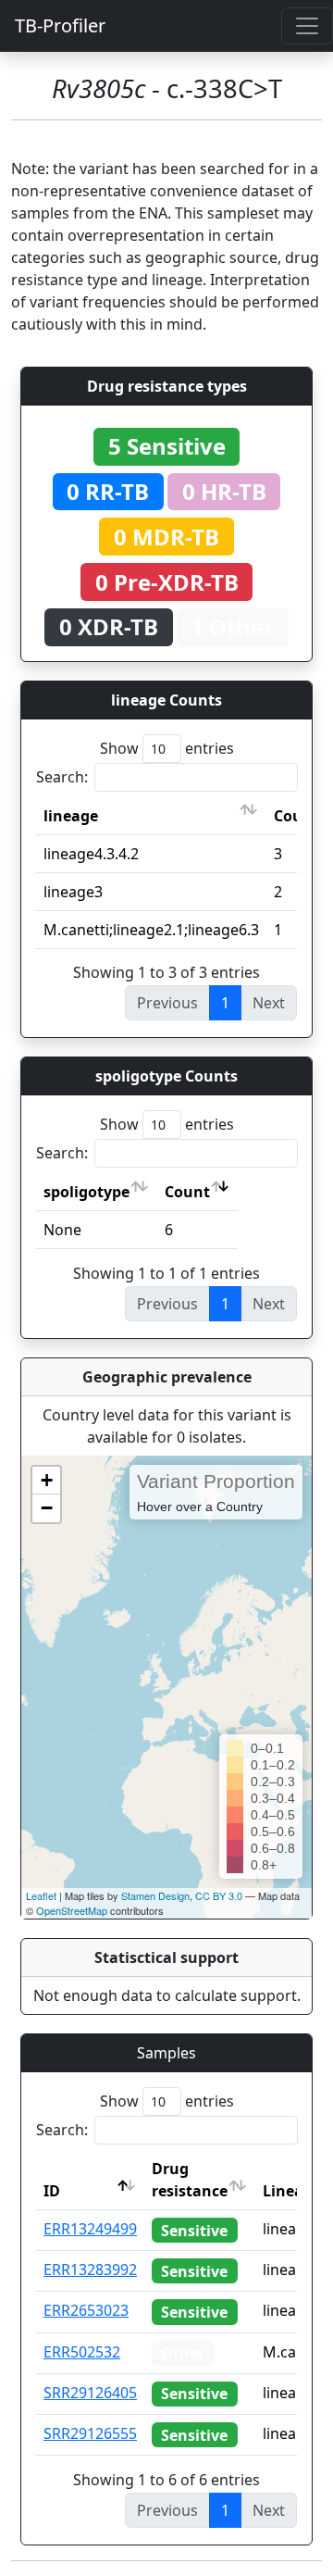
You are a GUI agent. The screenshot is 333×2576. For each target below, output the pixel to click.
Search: (62, 777)
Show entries (167, 748)
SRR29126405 (90, 2393)
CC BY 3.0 (219, 1895)
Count (187, 1192)
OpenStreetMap (72, 1910)
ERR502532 (82, 2352)
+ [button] (47, 1480)
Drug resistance (190, 2180)
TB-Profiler (60, 25)
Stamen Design (155, 1895)
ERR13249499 (90, 2229)
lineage (71, 816)
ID (52, 2191)
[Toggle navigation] (307, 26)
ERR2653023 (86, 2310)
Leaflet (41, 1895)
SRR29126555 (90, 2433)
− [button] (47, 1508)
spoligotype (86, 1192)
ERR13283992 (90, 2270)
